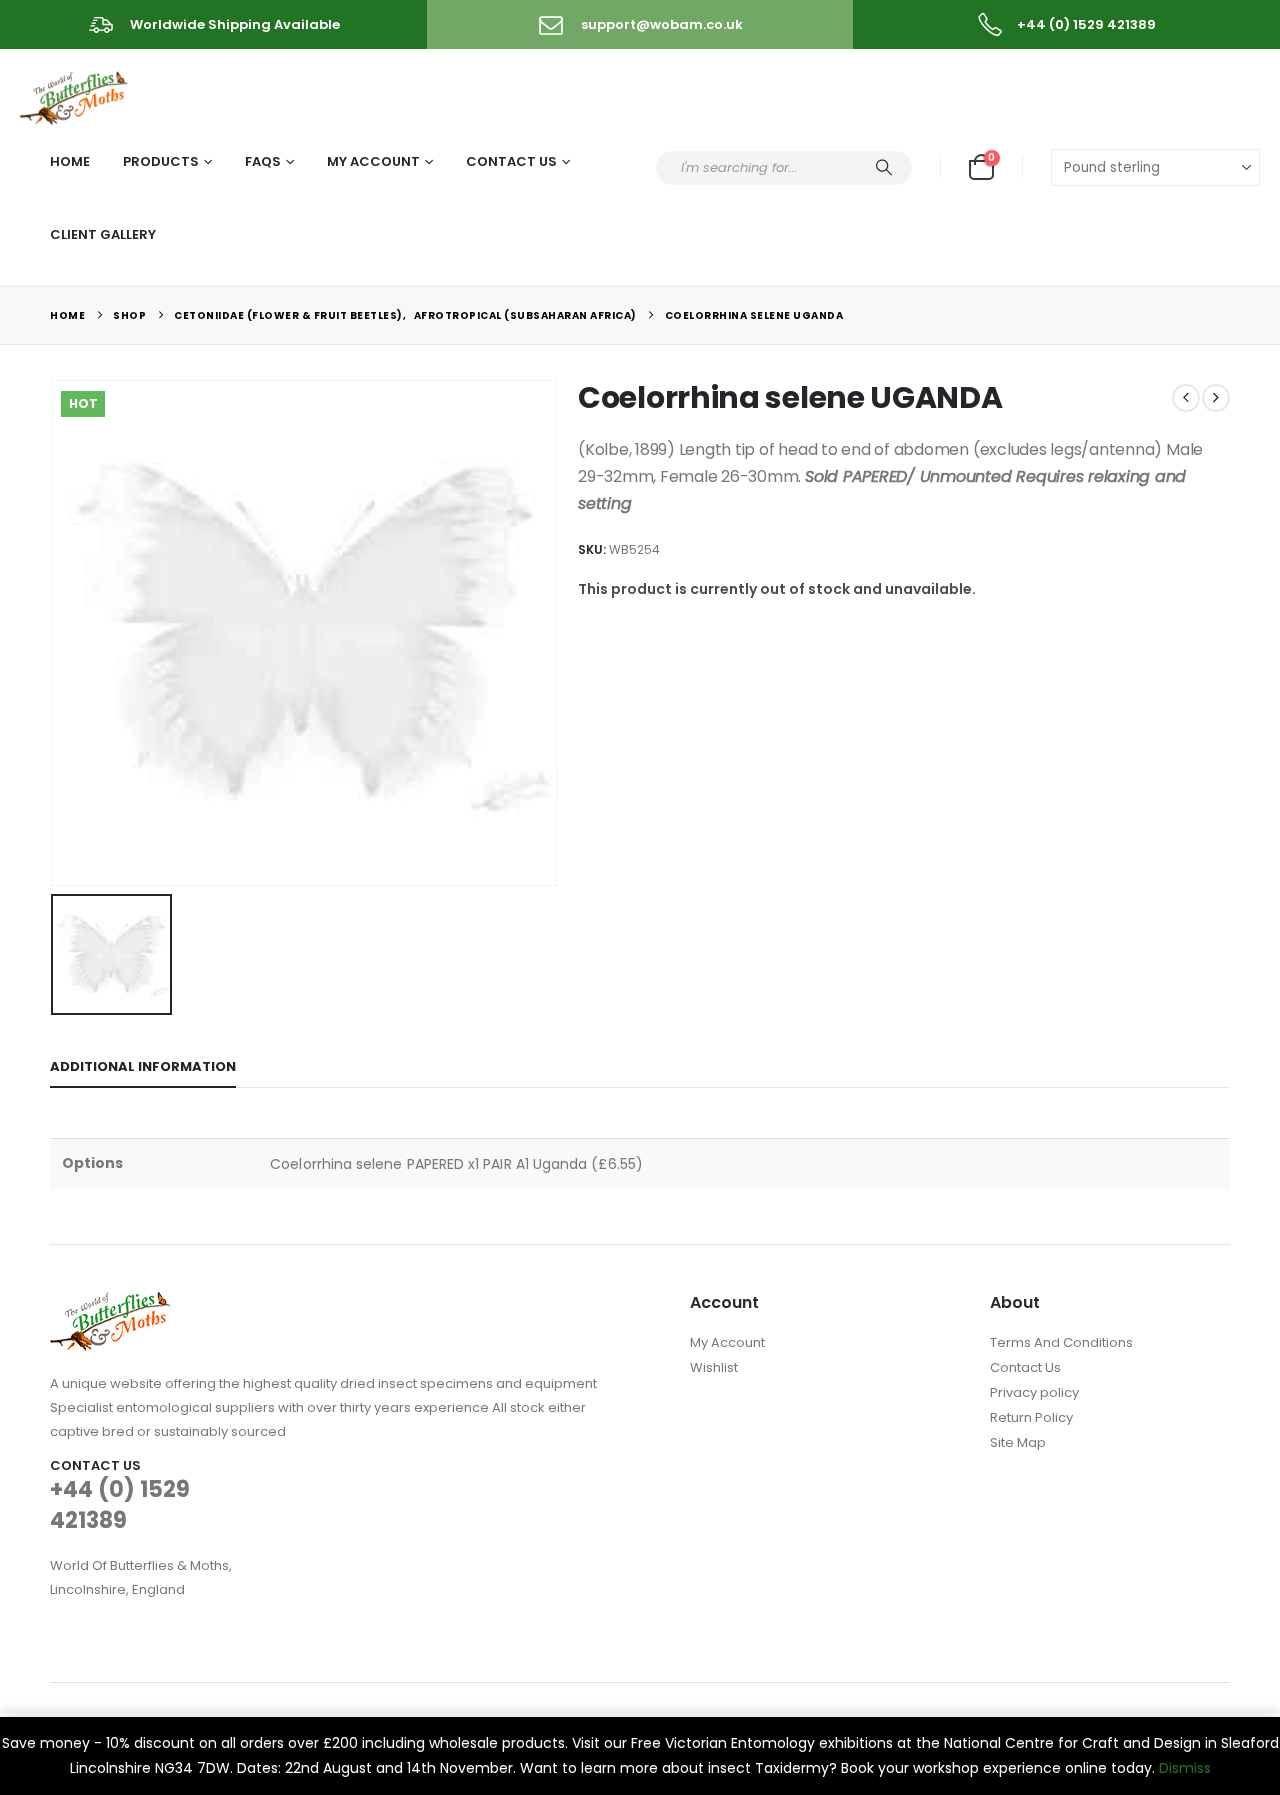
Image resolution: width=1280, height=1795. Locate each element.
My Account (373, 161)
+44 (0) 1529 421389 (120, 1505)
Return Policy (1031, 1417)
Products (161, 161)
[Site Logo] (75, 94)
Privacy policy (1034, 1392)
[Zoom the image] (110, 1303)
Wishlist (714, 1367)
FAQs (263, 161)
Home (70, 161)
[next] (1216, 398)
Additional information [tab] (143, 1066)
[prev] (1186, 398)
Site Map (1018, 1442)
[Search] (884, 168)
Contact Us (511, 161)
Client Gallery (103, 234)
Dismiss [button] (1185, 1768)
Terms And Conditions (1061, 1342)
